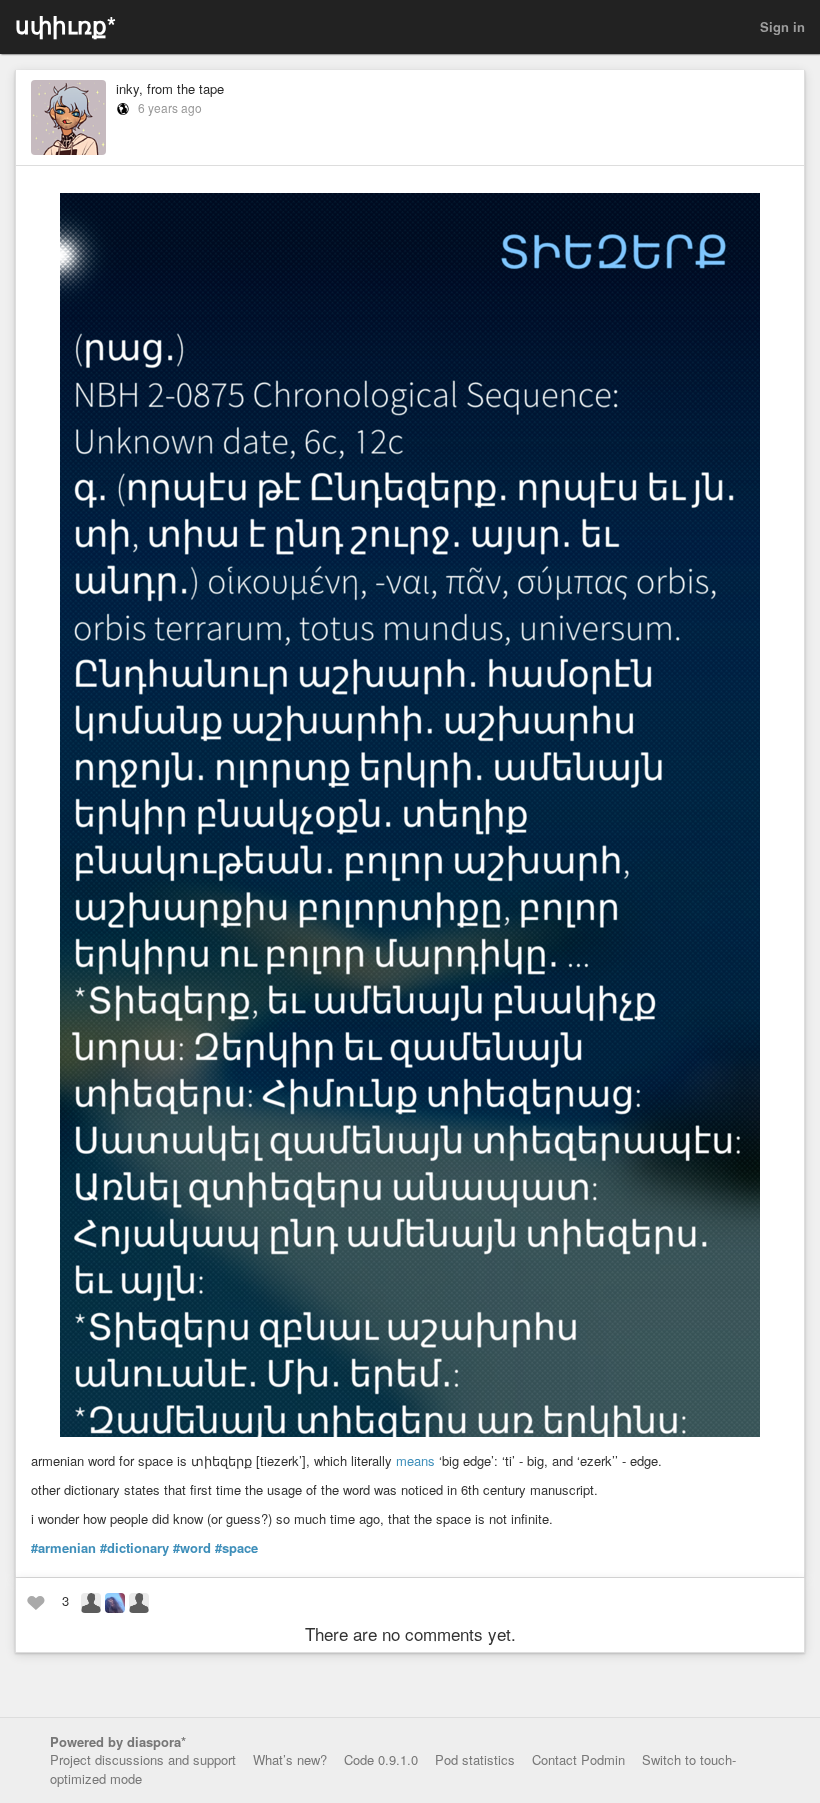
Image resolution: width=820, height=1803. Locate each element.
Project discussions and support (143, 1759)
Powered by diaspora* (118, 1741)
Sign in (782, 26)
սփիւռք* (65, 24)
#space (236, 1548)
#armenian (63, 1548)
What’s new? (290, 1759)
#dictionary (134, 1548)
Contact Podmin (578, 1759)
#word (192, 1548)
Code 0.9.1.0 (381, 1759)
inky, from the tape (170, 88)
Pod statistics (475, 1759)
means (415, 1460)
